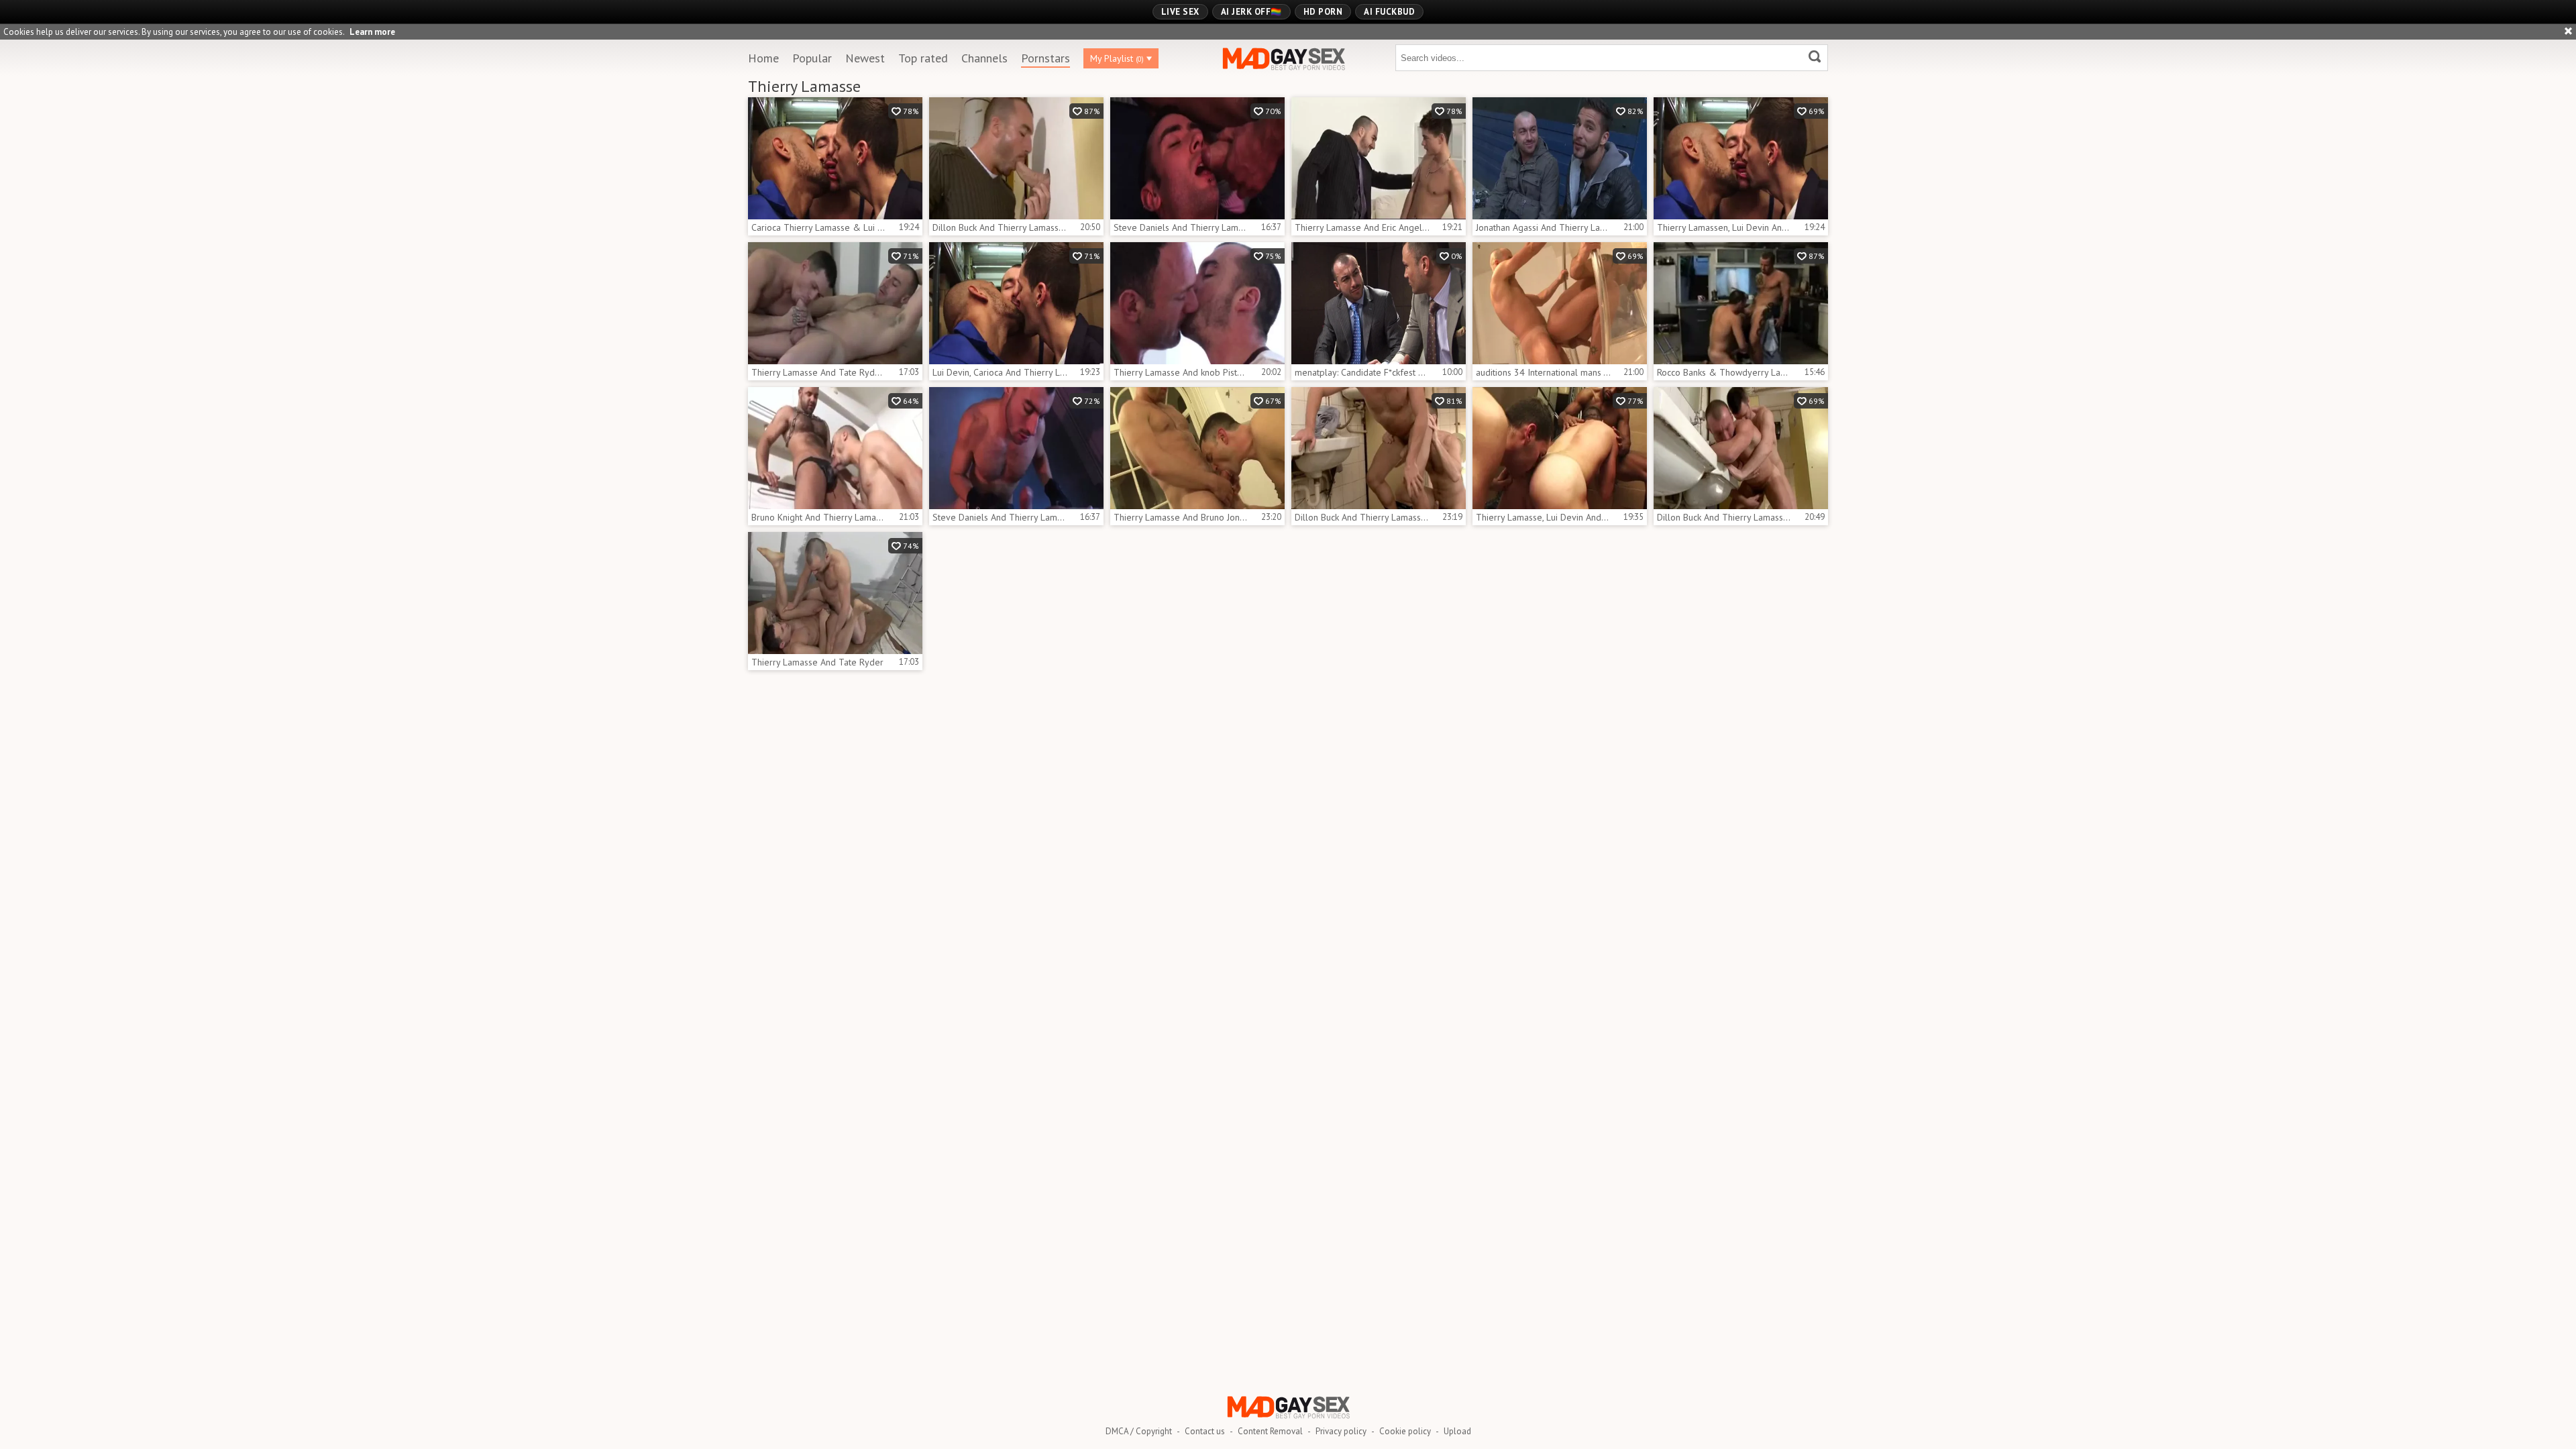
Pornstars (1045, 58)
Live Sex (1180, 12)
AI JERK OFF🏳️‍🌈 (1251, 12)
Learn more (372, 32)
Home (763, 58)
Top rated (923, 58)
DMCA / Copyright (1139, 1431)
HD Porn (1323, 12)
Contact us (1205, 1431)
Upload (1457, 1431)
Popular (812, 58)
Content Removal (1270, 1431)
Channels (984, 58)
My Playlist (1117, 58)
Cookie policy (1405, 1431)
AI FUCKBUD (1389, 12)
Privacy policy (1341, 1431)
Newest (865, 58)
